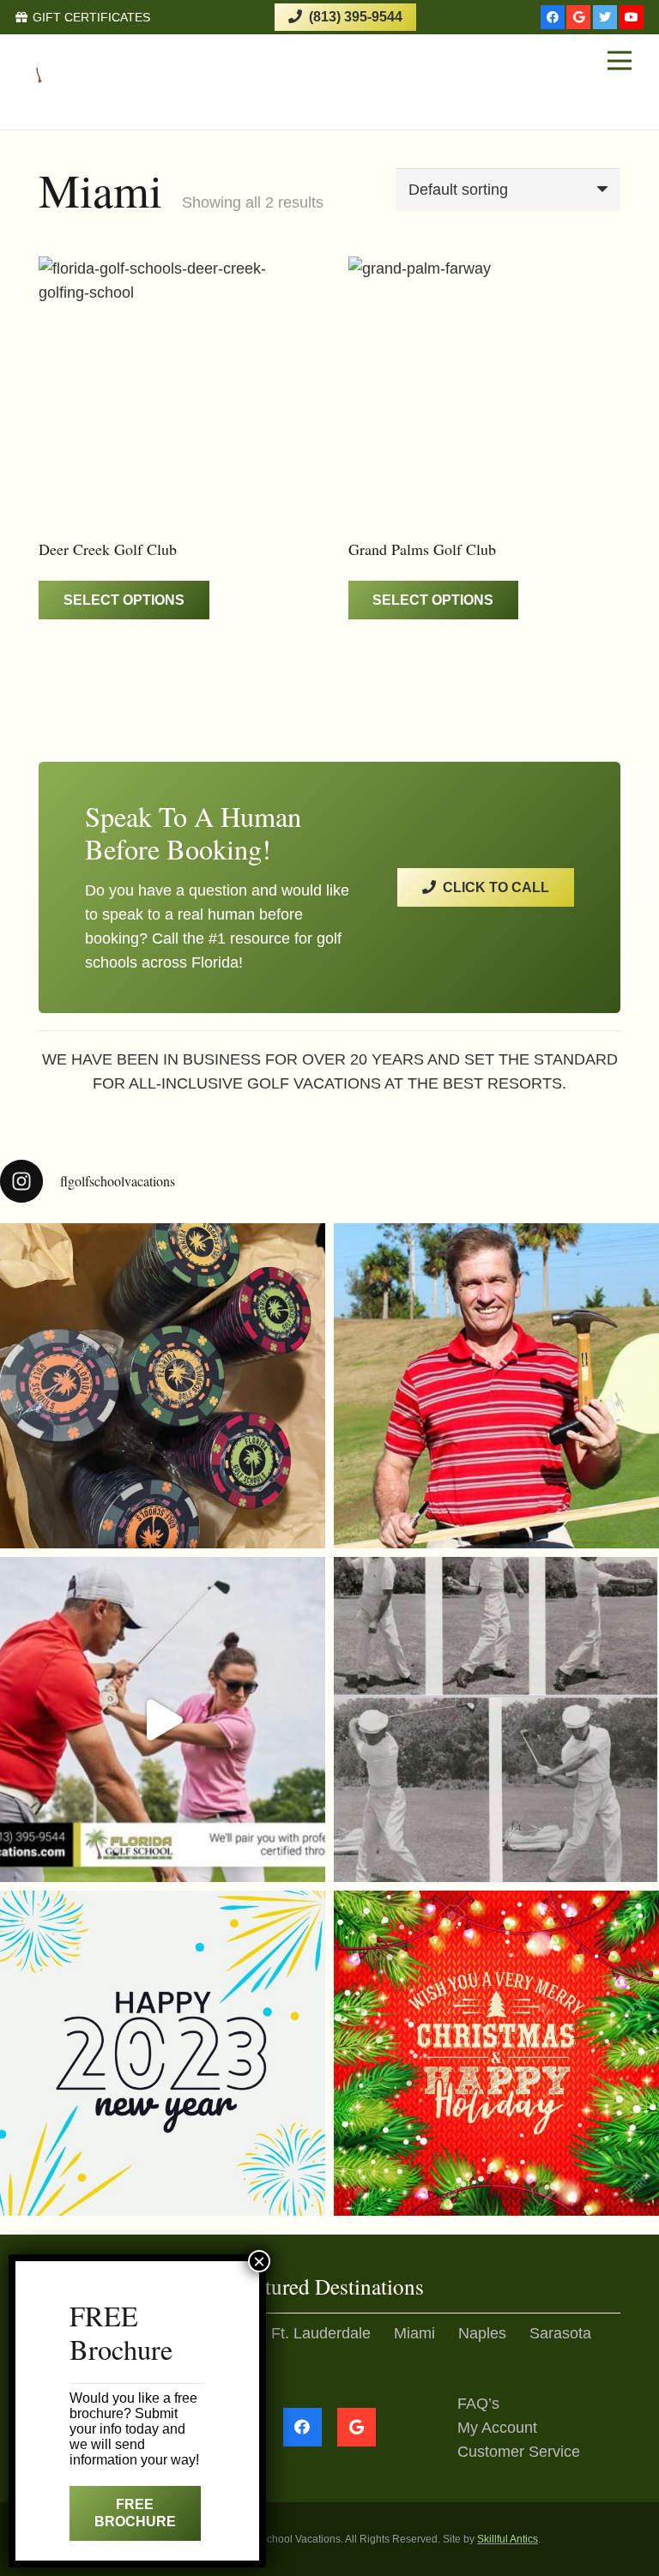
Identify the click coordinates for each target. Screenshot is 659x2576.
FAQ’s (478, 2404)
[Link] (83, 60)
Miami (414, 2333)
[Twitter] (605, 17)
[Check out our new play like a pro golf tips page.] (496, 1386)
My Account (497, 2428)
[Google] (578, 17)
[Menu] (619, 61)
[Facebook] (553, 17)
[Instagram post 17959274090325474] (163, 2053)
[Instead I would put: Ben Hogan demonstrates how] (496, 1719)
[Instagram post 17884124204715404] (496, 2053)
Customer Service (519, 2452)
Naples (482, 2333)
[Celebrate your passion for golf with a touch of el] (163, 1386)
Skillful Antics (508, 2539)
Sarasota (560, 2333)
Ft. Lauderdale (321, 2333)
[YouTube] (632, 17)
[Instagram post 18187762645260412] (163, 1719)
